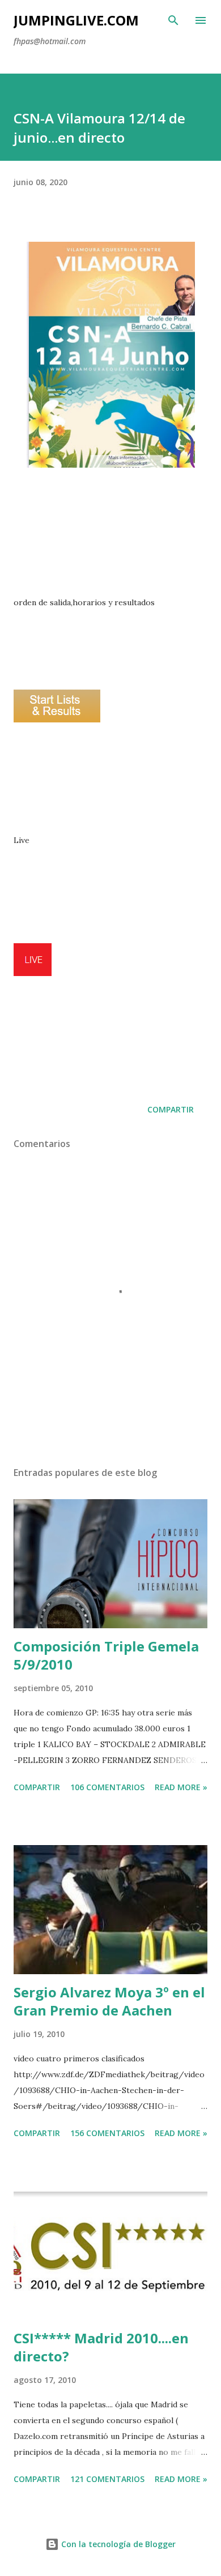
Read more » (181, 1787)
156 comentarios (107, 2133)
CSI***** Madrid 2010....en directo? (101, 2347)
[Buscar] (173, 20)
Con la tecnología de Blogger (117, 2544)
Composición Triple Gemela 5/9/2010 (106, 1655)
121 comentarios (107, 2479)
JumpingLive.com (76, 20)
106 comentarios (107, 1787)
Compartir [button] (171, 1109)
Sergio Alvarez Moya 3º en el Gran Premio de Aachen (109, 2001)
